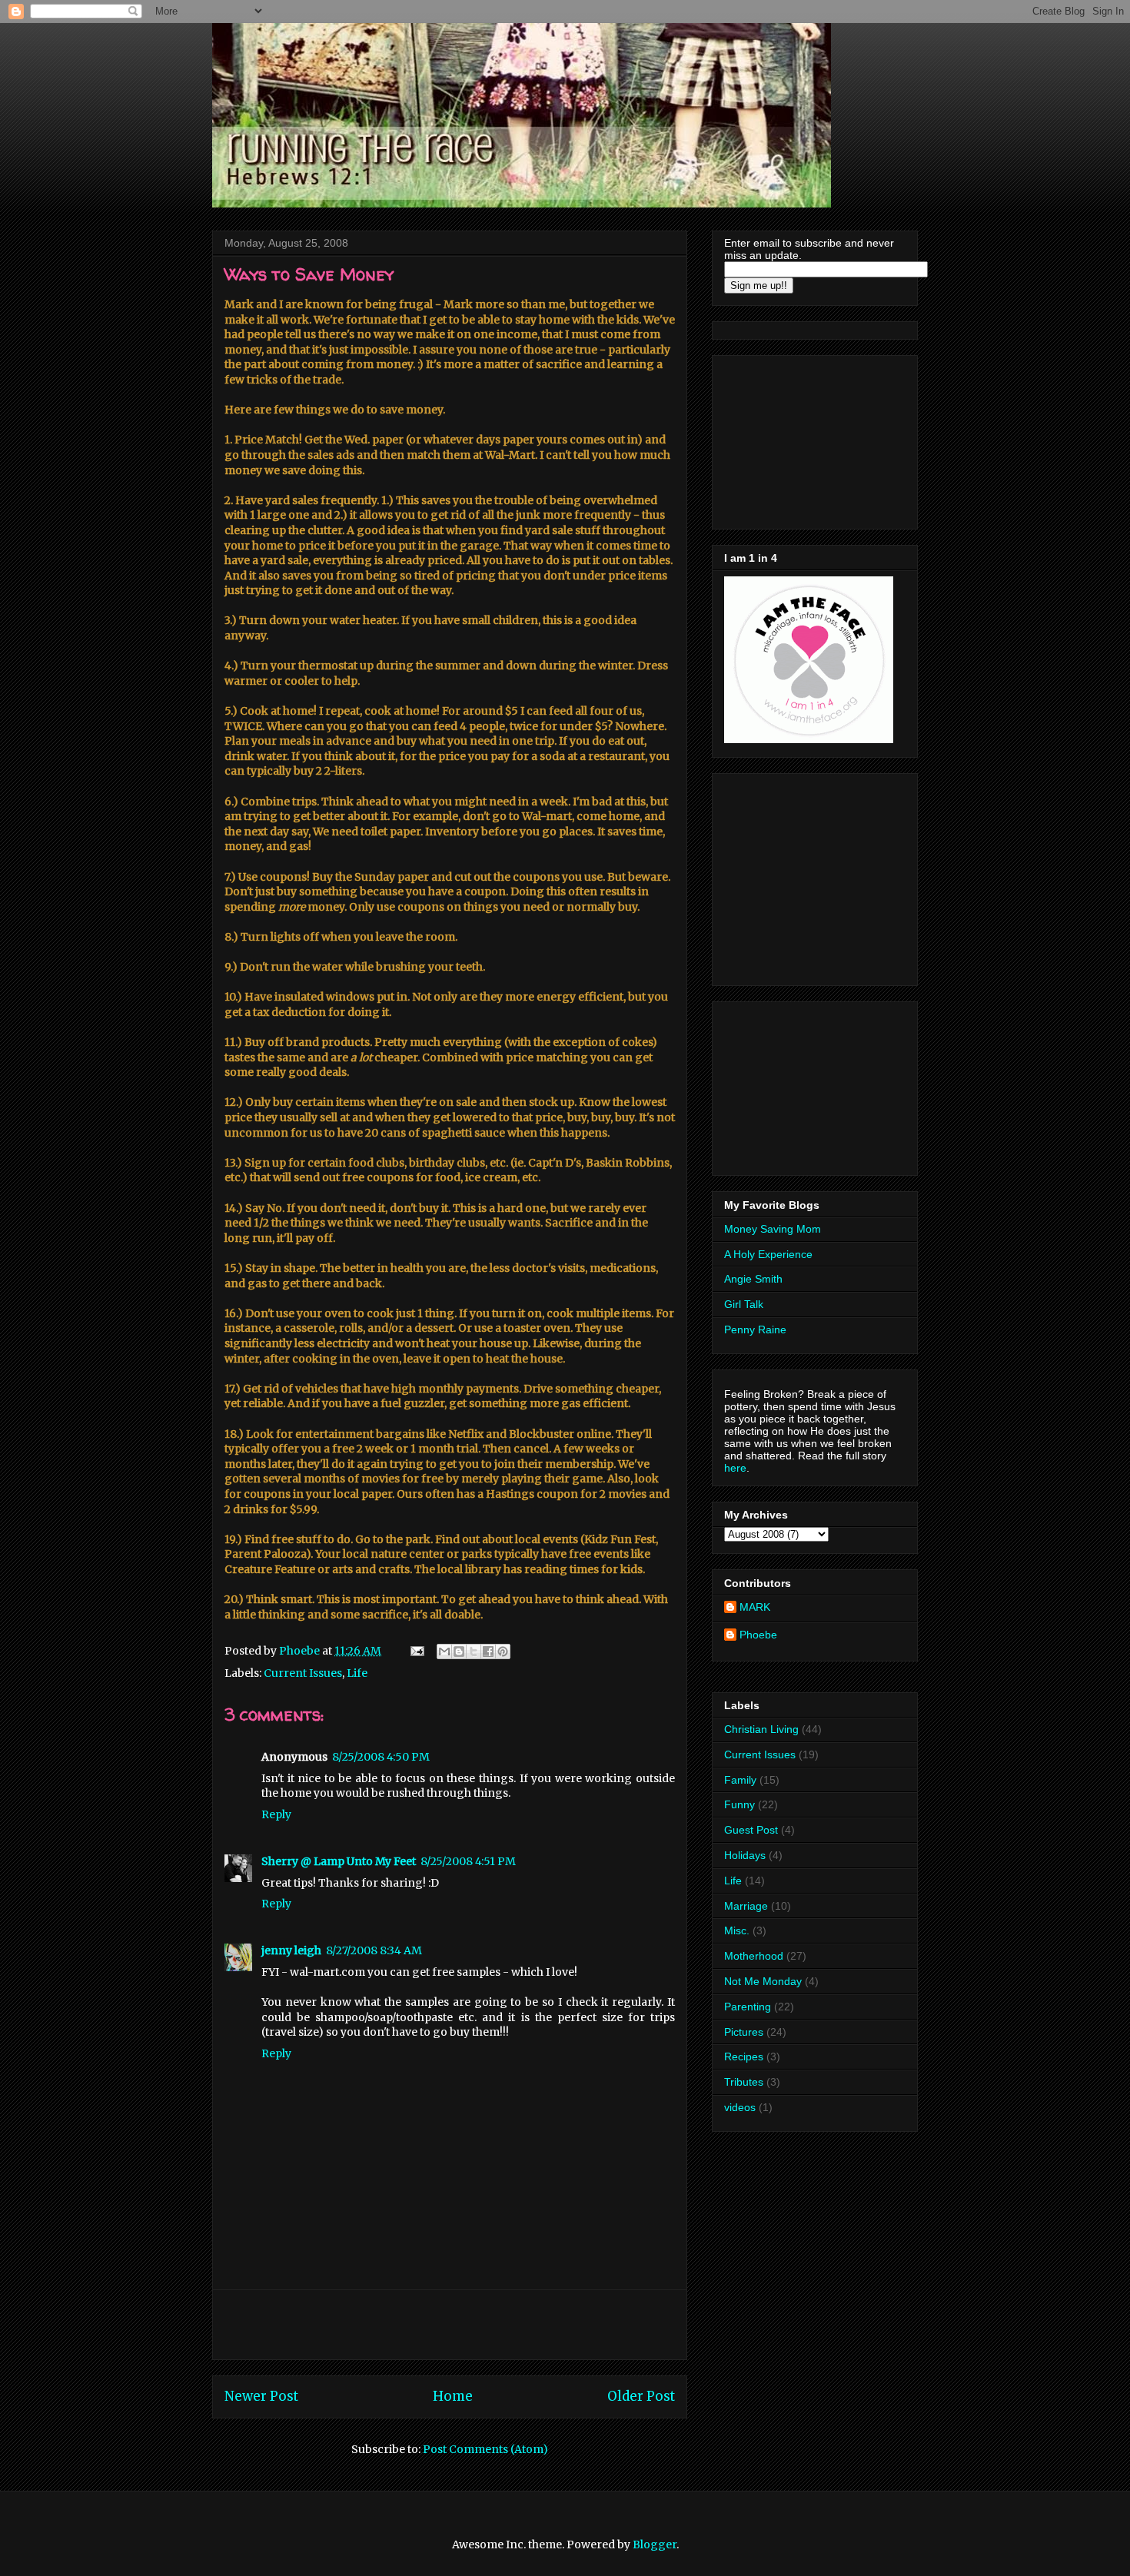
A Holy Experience (768, 1254)
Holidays (745, 1855)
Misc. (737, 1930)
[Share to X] (474, 1651)
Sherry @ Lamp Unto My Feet (339, 1861)
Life (357, 1673)
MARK (755, 1607)
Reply (276, 1814)
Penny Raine (755, 1329)
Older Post (641, 2396)
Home (453, 2396)
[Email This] (444, 1651)
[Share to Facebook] (488, 1651)
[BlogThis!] (459, 1651)
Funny (739, 1804)
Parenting (748, 2007)
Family (740, 1780)
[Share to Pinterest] (503, 1651)
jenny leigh (291, 1950)
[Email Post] (416, 1651)
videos (740, 2107)
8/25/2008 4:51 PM (468, 1861)
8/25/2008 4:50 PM (381, 1757)
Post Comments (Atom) (485, 2449)
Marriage (746, 1906)
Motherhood (754, 1956)
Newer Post (261, 2396)
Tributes (744, 2082)
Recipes (744, 2056)
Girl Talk (744, 1304)
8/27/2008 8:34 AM (374, 1950)
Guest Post (751, 1830)
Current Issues (303, 1673)
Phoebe (758, 1635)
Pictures (744, 2032)
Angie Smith (753, 1279)
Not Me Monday (763, 1981)
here (735, 1468)
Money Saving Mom (773, 1229)
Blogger (655, 2544)
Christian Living (761, 1729)
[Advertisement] (450, 2325)
